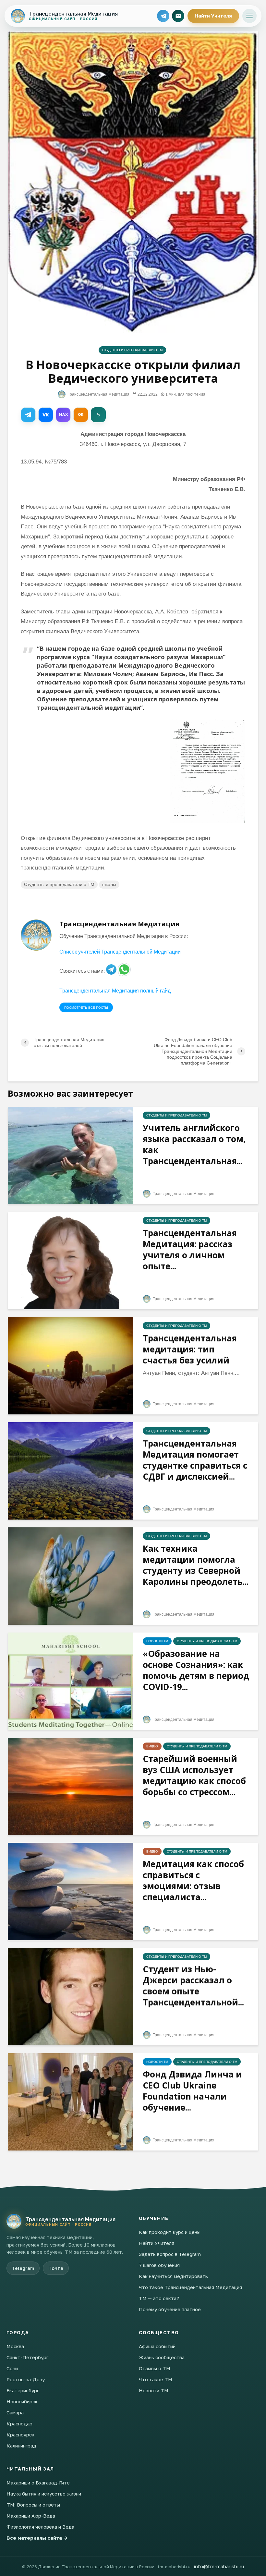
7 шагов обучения (159, 2265)
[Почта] (178, 16)
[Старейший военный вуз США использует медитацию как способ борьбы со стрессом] (70, 1786)
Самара (15, 2412)
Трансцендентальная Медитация (98, 394)
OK (81, 414)
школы (109, 884)
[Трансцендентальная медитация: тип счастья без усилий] (70, 1366)
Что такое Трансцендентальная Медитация (190, 2287)
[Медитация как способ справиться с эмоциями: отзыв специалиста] (70, 1891)
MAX (63, 414)
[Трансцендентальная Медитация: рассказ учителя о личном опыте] (70, 1260)
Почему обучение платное (170, 2309)
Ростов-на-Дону (26, 2379)
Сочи (12, 2368)
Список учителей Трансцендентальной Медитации (120, 952)
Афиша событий (157, 2346)
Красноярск (20, 2434)
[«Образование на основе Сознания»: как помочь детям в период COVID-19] (70, 1681)
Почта (56, 2268)
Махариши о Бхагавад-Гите (38, 2483)
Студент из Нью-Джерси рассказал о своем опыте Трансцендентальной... (193, 1986)
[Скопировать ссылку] (98, 415)
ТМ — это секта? (159, 2298)
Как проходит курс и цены (170, 2232)
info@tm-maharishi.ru (219, 2566)
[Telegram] (163, 16)
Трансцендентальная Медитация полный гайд (115, 991)
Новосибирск (22, 2401)
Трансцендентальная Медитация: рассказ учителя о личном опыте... (190, 1250)
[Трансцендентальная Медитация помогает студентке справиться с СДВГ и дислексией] (70, 1471)
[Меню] (249, 16)
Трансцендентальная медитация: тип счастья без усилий (190, 1349)
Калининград (21, 2446)
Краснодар (19, 2423)
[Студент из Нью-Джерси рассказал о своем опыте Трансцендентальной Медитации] (70, 1997)
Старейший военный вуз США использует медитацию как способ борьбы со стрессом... (194, 1775)
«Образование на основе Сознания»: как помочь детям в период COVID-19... (196, 1670)
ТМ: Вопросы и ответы (33, 2505)
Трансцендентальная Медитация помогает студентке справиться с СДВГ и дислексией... (195, 1460)
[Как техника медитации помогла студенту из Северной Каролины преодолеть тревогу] (70, 1576)
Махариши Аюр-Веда (31, 2516)
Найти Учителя (213, 16)
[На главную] (14, 2221)
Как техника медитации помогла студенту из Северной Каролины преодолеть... (196, 1565)
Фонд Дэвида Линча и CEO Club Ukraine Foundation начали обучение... (192, 2091)
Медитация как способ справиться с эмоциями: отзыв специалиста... (193, 1880)
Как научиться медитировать (173, 2276)
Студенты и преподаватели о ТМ (132, 350)
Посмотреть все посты (86, 1008)
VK (46, 415)
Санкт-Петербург (27, 2357)
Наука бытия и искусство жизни (44, 2494)
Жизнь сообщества (162, 2357)
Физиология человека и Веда (40, 2527)
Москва (15, 2346)
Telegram (23, 2268)
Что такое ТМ (156, 2379)
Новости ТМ (157, 1641)
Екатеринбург (23, 2390)
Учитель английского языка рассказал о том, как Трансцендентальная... (194, 1144)
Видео (152, 1746)
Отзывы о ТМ (155, 2368)
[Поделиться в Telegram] (28, 415)
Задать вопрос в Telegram (170, 2254)
